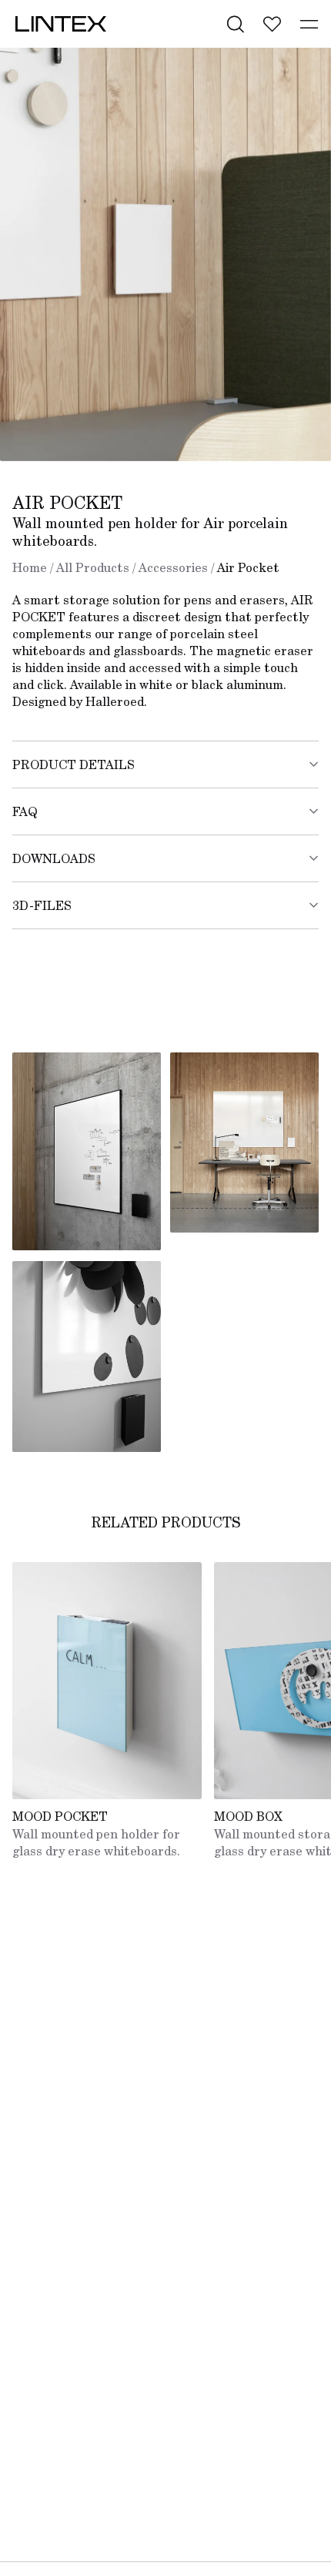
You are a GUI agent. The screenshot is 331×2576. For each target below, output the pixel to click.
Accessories (173, 567)
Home (30, 567)
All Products (93, 567)
